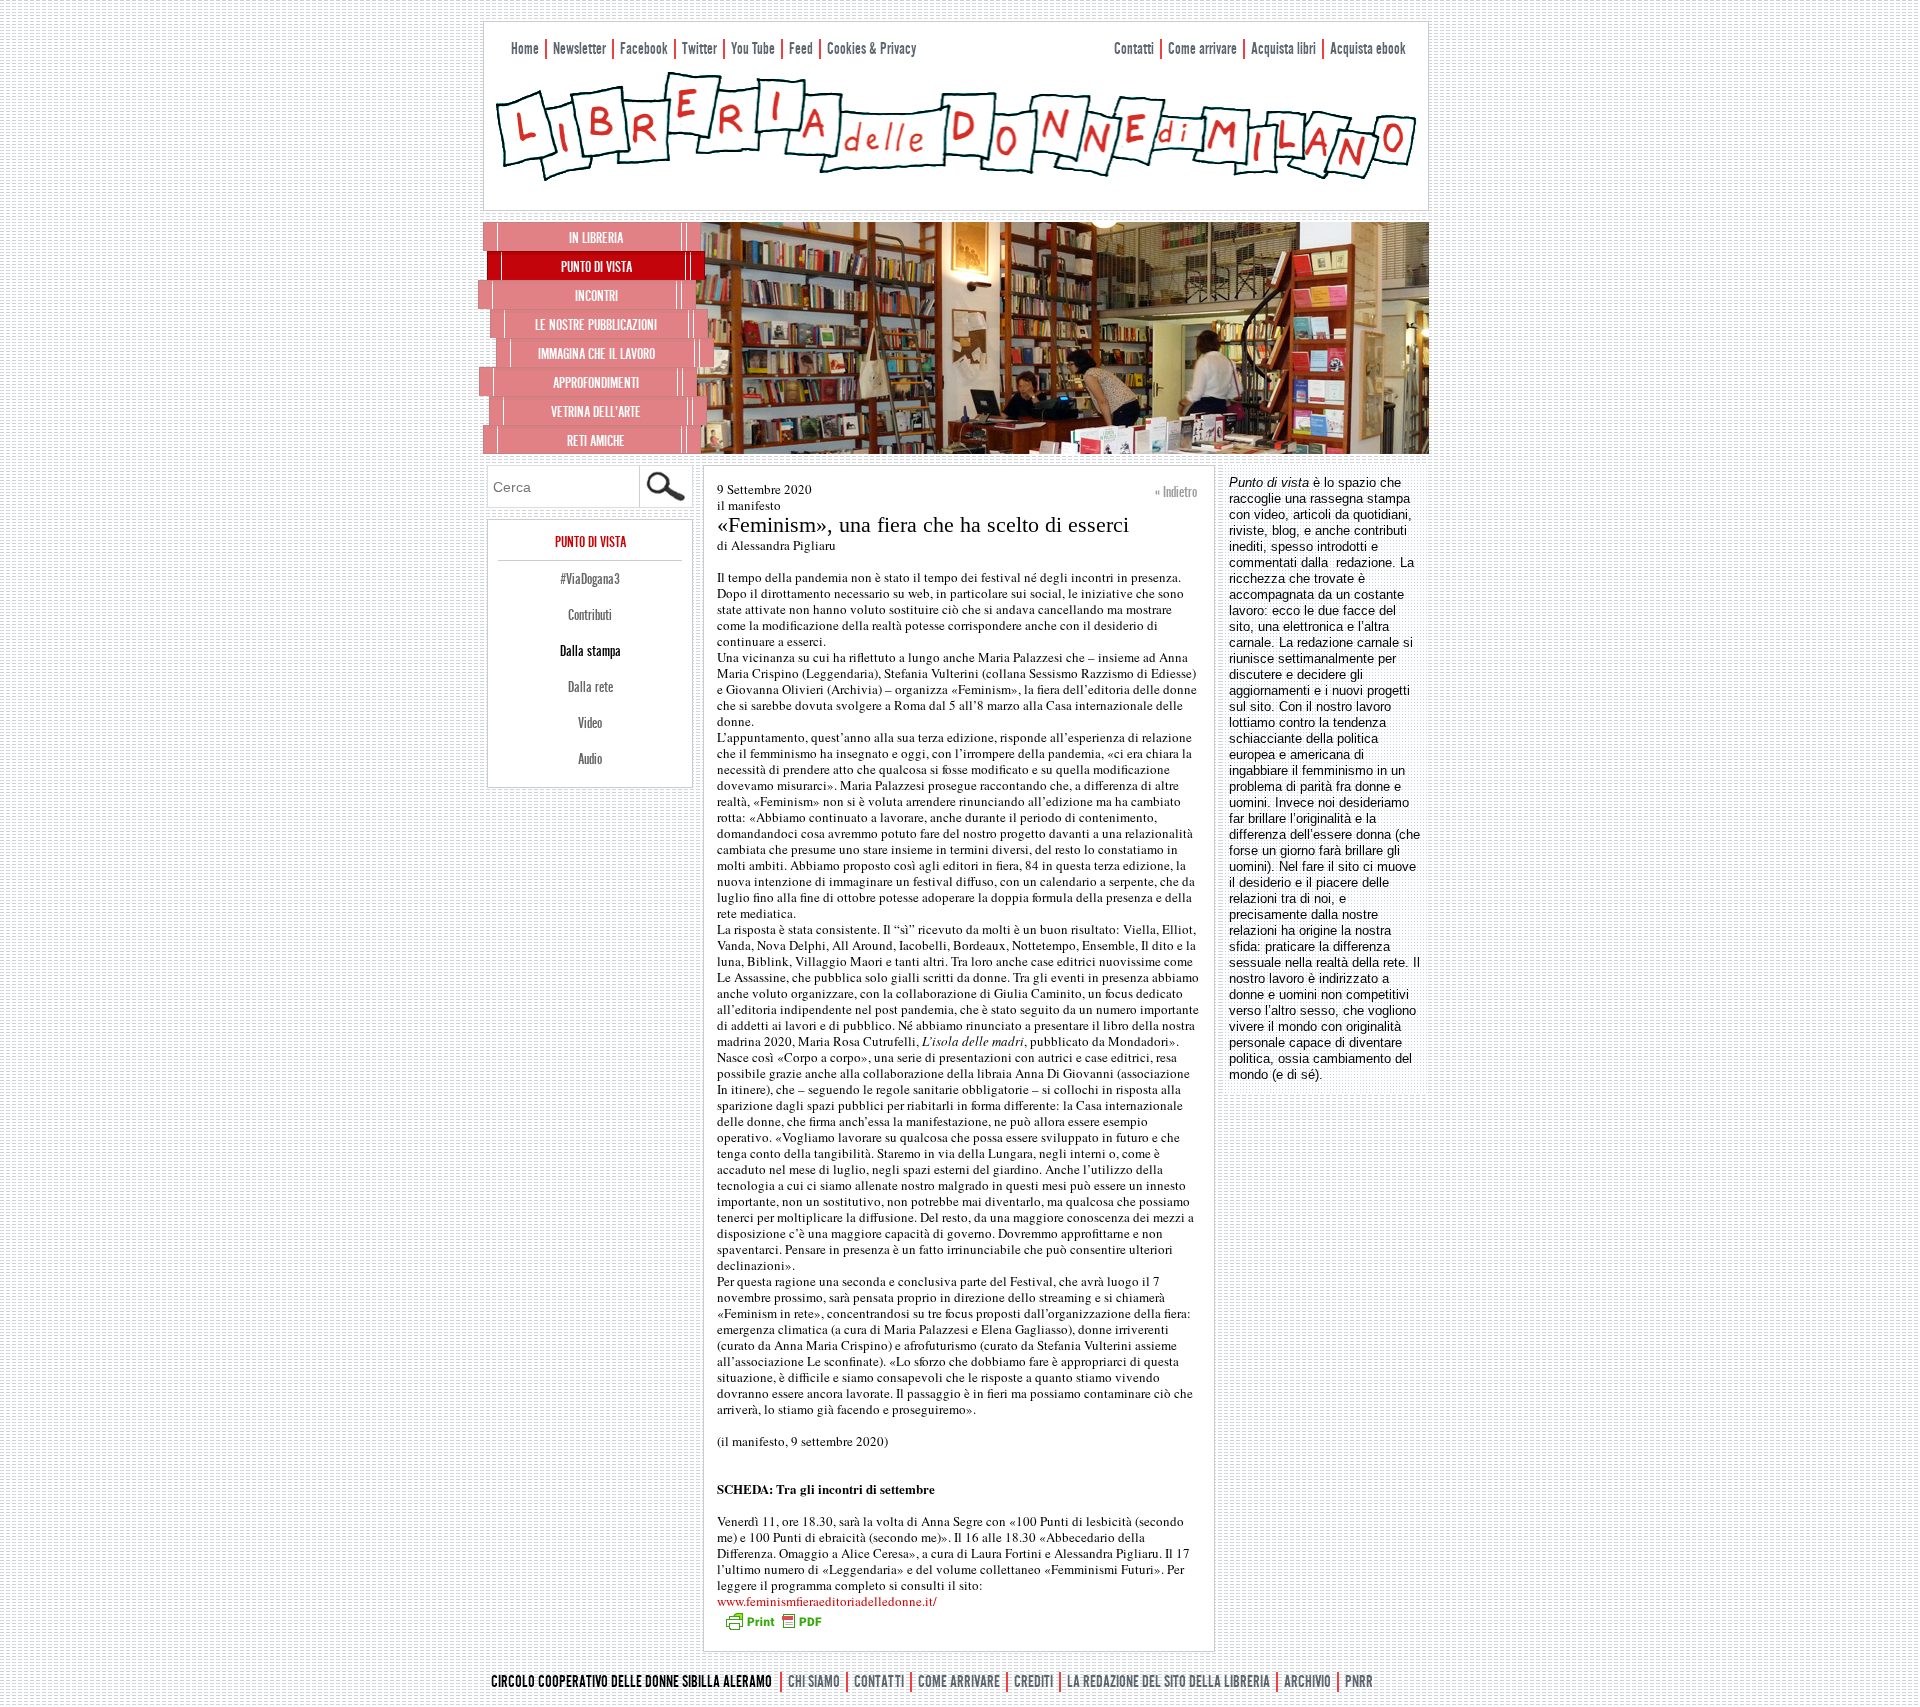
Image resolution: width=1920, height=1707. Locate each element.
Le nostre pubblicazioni (596, 325)
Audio (590, 759)
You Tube (753, 48)
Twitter (699, 48)
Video (590, 723)
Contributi (590, 615)
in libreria (596, 238)
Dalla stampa (590, 651)
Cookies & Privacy (871, 48)
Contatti (1134, 48)
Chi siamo (814, 1681)
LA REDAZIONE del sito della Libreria (1168, 1681)
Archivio (1307, 1681)
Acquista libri (1283, 48)
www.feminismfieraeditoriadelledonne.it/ (827, 1601)
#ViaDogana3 (590, 579)
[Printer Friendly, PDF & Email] (773, 1628)
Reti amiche (596, 441)
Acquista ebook (1368, 48)
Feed (801, 48)
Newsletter (579, 48)
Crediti (1033, 1681)
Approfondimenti (596, 383)
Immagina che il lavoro (596, 354)
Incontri (596, 296)
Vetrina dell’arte (596, 412)
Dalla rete (590, 687)
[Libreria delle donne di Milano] (956, 177)
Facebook (644, 48)
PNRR (1359, 1681)
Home (525, 48)
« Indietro (1176, 492)
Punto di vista (596, 267)
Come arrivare (1202, 48)
